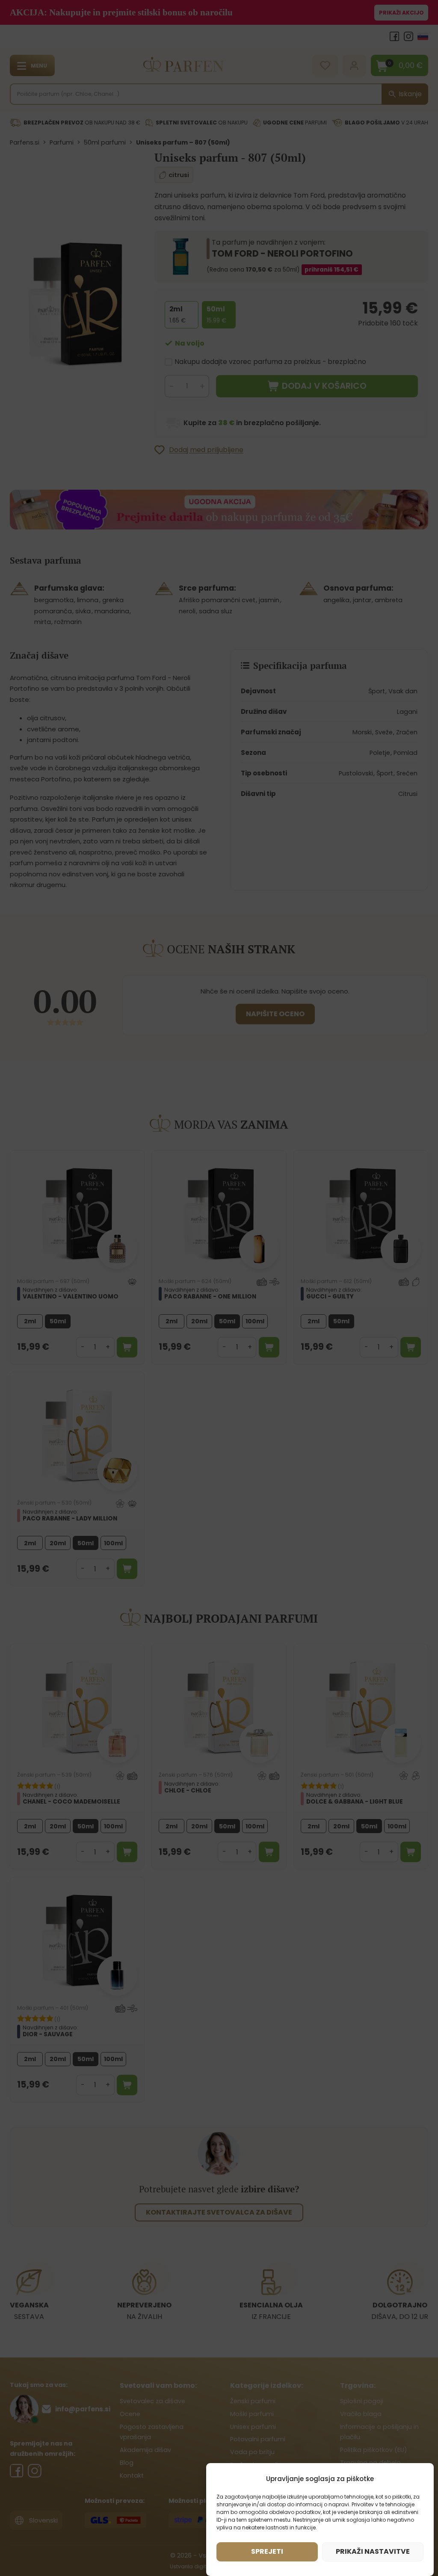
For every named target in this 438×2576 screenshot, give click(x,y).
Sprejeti (267, 2551)
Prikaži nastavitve (373, 2551)
